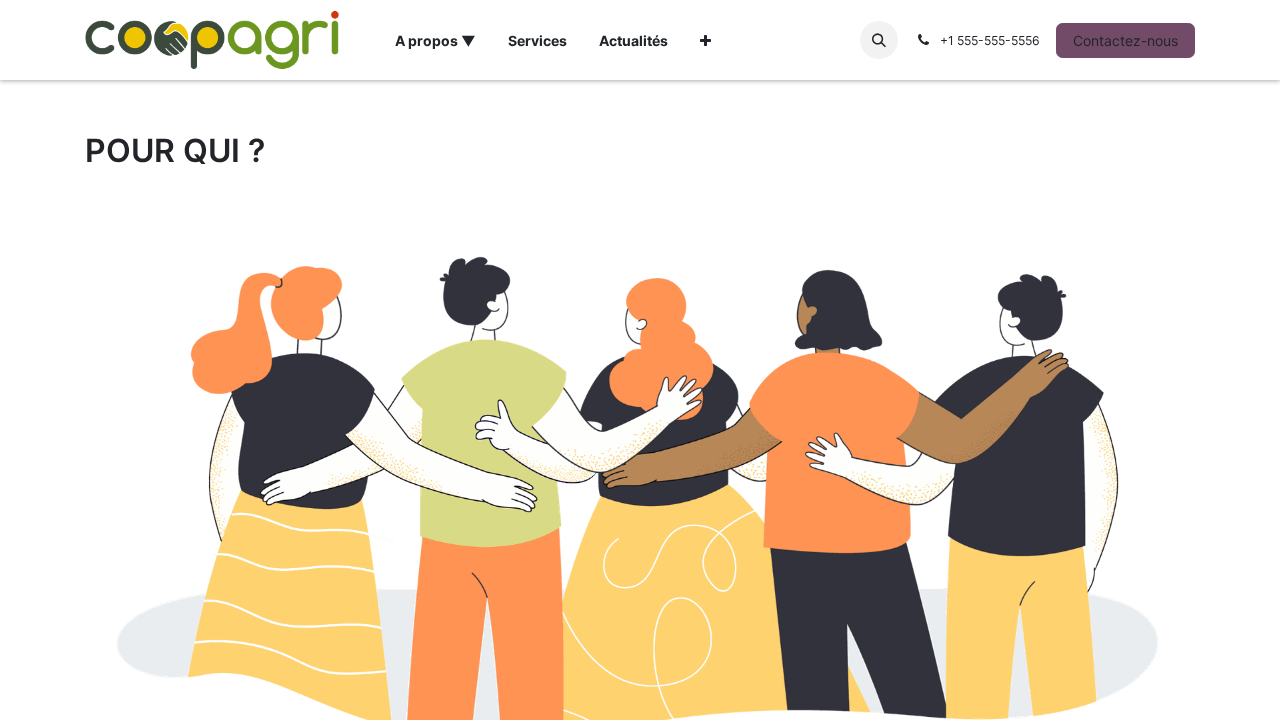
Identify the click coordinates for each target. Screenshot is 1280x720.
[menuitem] (435, 40)
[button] (879, 40)
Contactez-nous (1125, 40)
